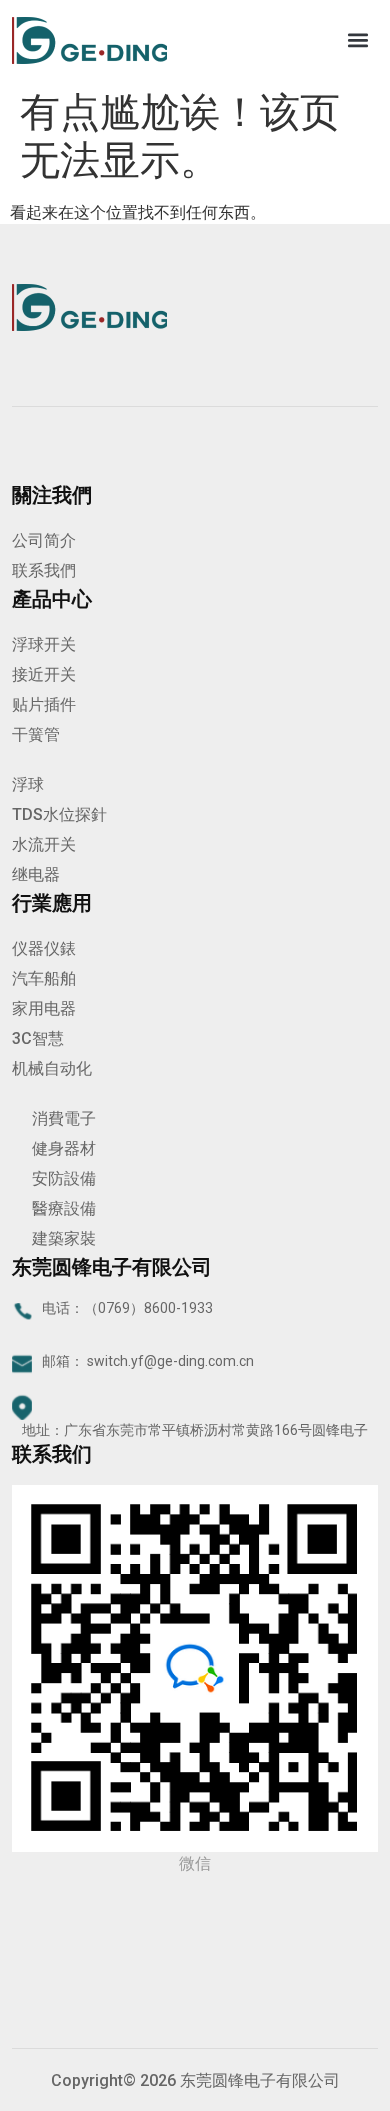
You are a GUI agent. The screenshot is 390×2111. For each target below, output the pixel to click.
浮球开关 (44, 644)
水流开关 (44, 844)
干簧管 (36, 734)
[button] (357, 40)
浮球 (28, 784)
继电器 (36, 874)
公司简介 (44, 540)
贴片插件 (44, 704)
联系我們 (44, 570)
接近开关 (44, 674)
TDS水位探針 (59, 814)
